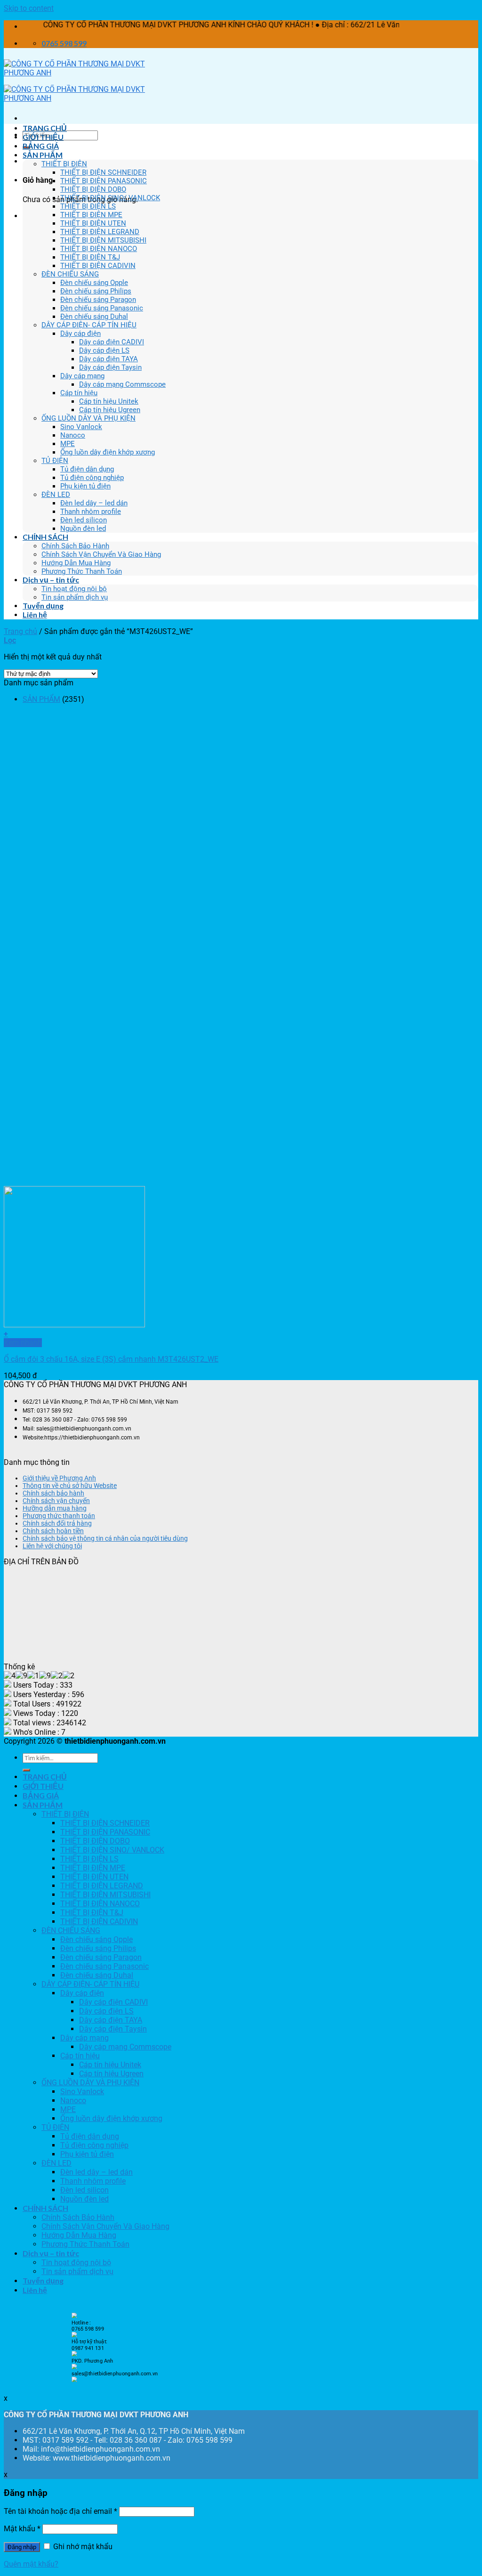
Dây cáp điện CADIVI (112, 342)
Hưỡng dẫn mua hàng (55, 1508)
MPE (68, 444)
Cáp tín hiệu (79, 393)
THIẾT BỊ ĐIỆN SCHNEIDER (103, 172)
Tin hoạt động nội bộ (74, 589)
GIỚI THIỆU (43, 137)
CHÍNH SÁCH (45, 537)
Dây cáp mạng (82, 376)
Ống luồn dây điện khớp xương (108, 452)
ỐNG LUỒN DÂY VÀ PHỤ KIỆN (88, 418)
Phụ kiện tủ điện (85, 486)
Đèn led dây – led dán (94, 503)
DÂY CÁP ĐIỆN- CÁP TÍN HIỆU (89, 325)
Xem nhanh (23, 1343)
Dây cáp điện (80, 333)
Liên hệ (35, 614)
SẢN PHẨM (43, 155)
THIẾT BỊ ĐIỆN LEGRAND (100, 232)
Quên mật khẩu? (31, 2564)
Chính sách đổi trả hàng (57, 1523)
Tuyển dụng (43, 605)
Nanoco (73, 435)
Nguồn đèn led (83, 528)
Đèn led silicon (84, 520)
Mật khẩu (22, 2529)
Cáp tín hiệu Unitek (109, 401)
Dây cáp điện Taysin (110, 367)
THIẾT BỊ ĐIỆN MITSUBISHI (103, 240)
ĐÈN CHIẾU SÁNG (70, 274)
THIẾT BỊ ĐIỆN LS (88, 206)
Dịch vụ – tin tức (51, 580)
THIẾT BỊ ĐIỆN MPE (91, 215)
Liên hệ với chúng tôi (52, 1546)
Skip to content (29, 8)
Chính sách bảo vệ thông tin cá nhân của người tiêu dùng (105, 1538)
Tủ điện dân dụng (87, 469)
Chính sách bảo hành (53, 1493)
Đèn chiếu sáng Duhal (94, 317)
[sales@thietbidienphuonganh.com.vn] (74, 2380)
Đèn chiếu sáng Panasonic (102, 308)
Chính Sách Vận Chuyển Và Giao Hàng (101, 554)
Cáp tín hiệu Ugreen (110, 410)
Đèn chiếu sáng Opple (94, 283)
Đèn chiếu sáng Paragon (98, 300)
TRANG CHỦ (45, 128)
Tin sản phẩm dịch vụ (75, 597)
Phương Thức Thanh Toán (82, 571)
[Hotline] (74, 2316)
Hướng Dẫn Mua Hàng (76, 563)
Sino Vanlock (81, 427)
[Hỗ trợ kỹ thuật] (74, 2354)
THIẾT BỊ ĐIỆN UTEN (93, 223)
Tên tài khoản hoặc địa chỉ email (60, 2511)
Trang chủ (20, 631)
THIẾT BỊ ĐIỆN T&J (90, 257)
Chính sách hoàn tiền (53, 1531)
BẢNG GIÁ (41, 146)
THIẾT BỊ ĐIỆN (64, 164)
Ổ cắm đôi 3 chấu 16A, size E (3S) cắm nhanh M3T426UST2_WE (111, 1359)
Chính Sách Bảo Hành (75, 546)
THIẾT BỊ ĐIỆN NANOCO (99, 249)
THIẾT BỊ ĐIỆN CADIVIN (98, 266)
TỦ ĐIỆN (55, 461)
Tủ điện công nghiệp (92, 478)
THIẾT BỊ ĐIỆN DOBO (93, 189)
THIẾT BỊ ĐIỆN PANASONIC (104, 181)
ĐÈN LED (56, 495)
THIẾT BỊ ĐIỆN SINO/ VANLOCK (110, 198)
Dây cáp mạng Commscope (122, 384)
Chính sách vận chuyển (56, 1501)
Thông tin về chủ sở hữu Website (70, 1486)
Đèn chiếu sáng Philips (96, 291)
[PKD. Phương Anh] (74, 2367)
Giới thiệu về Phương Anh (59, 1478)
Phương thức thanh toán (59, 1516)
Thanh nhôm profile (91, 512)
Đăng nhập (22, 2547)
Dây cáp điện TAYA (108, 359)
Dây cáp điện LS (104, 350)
